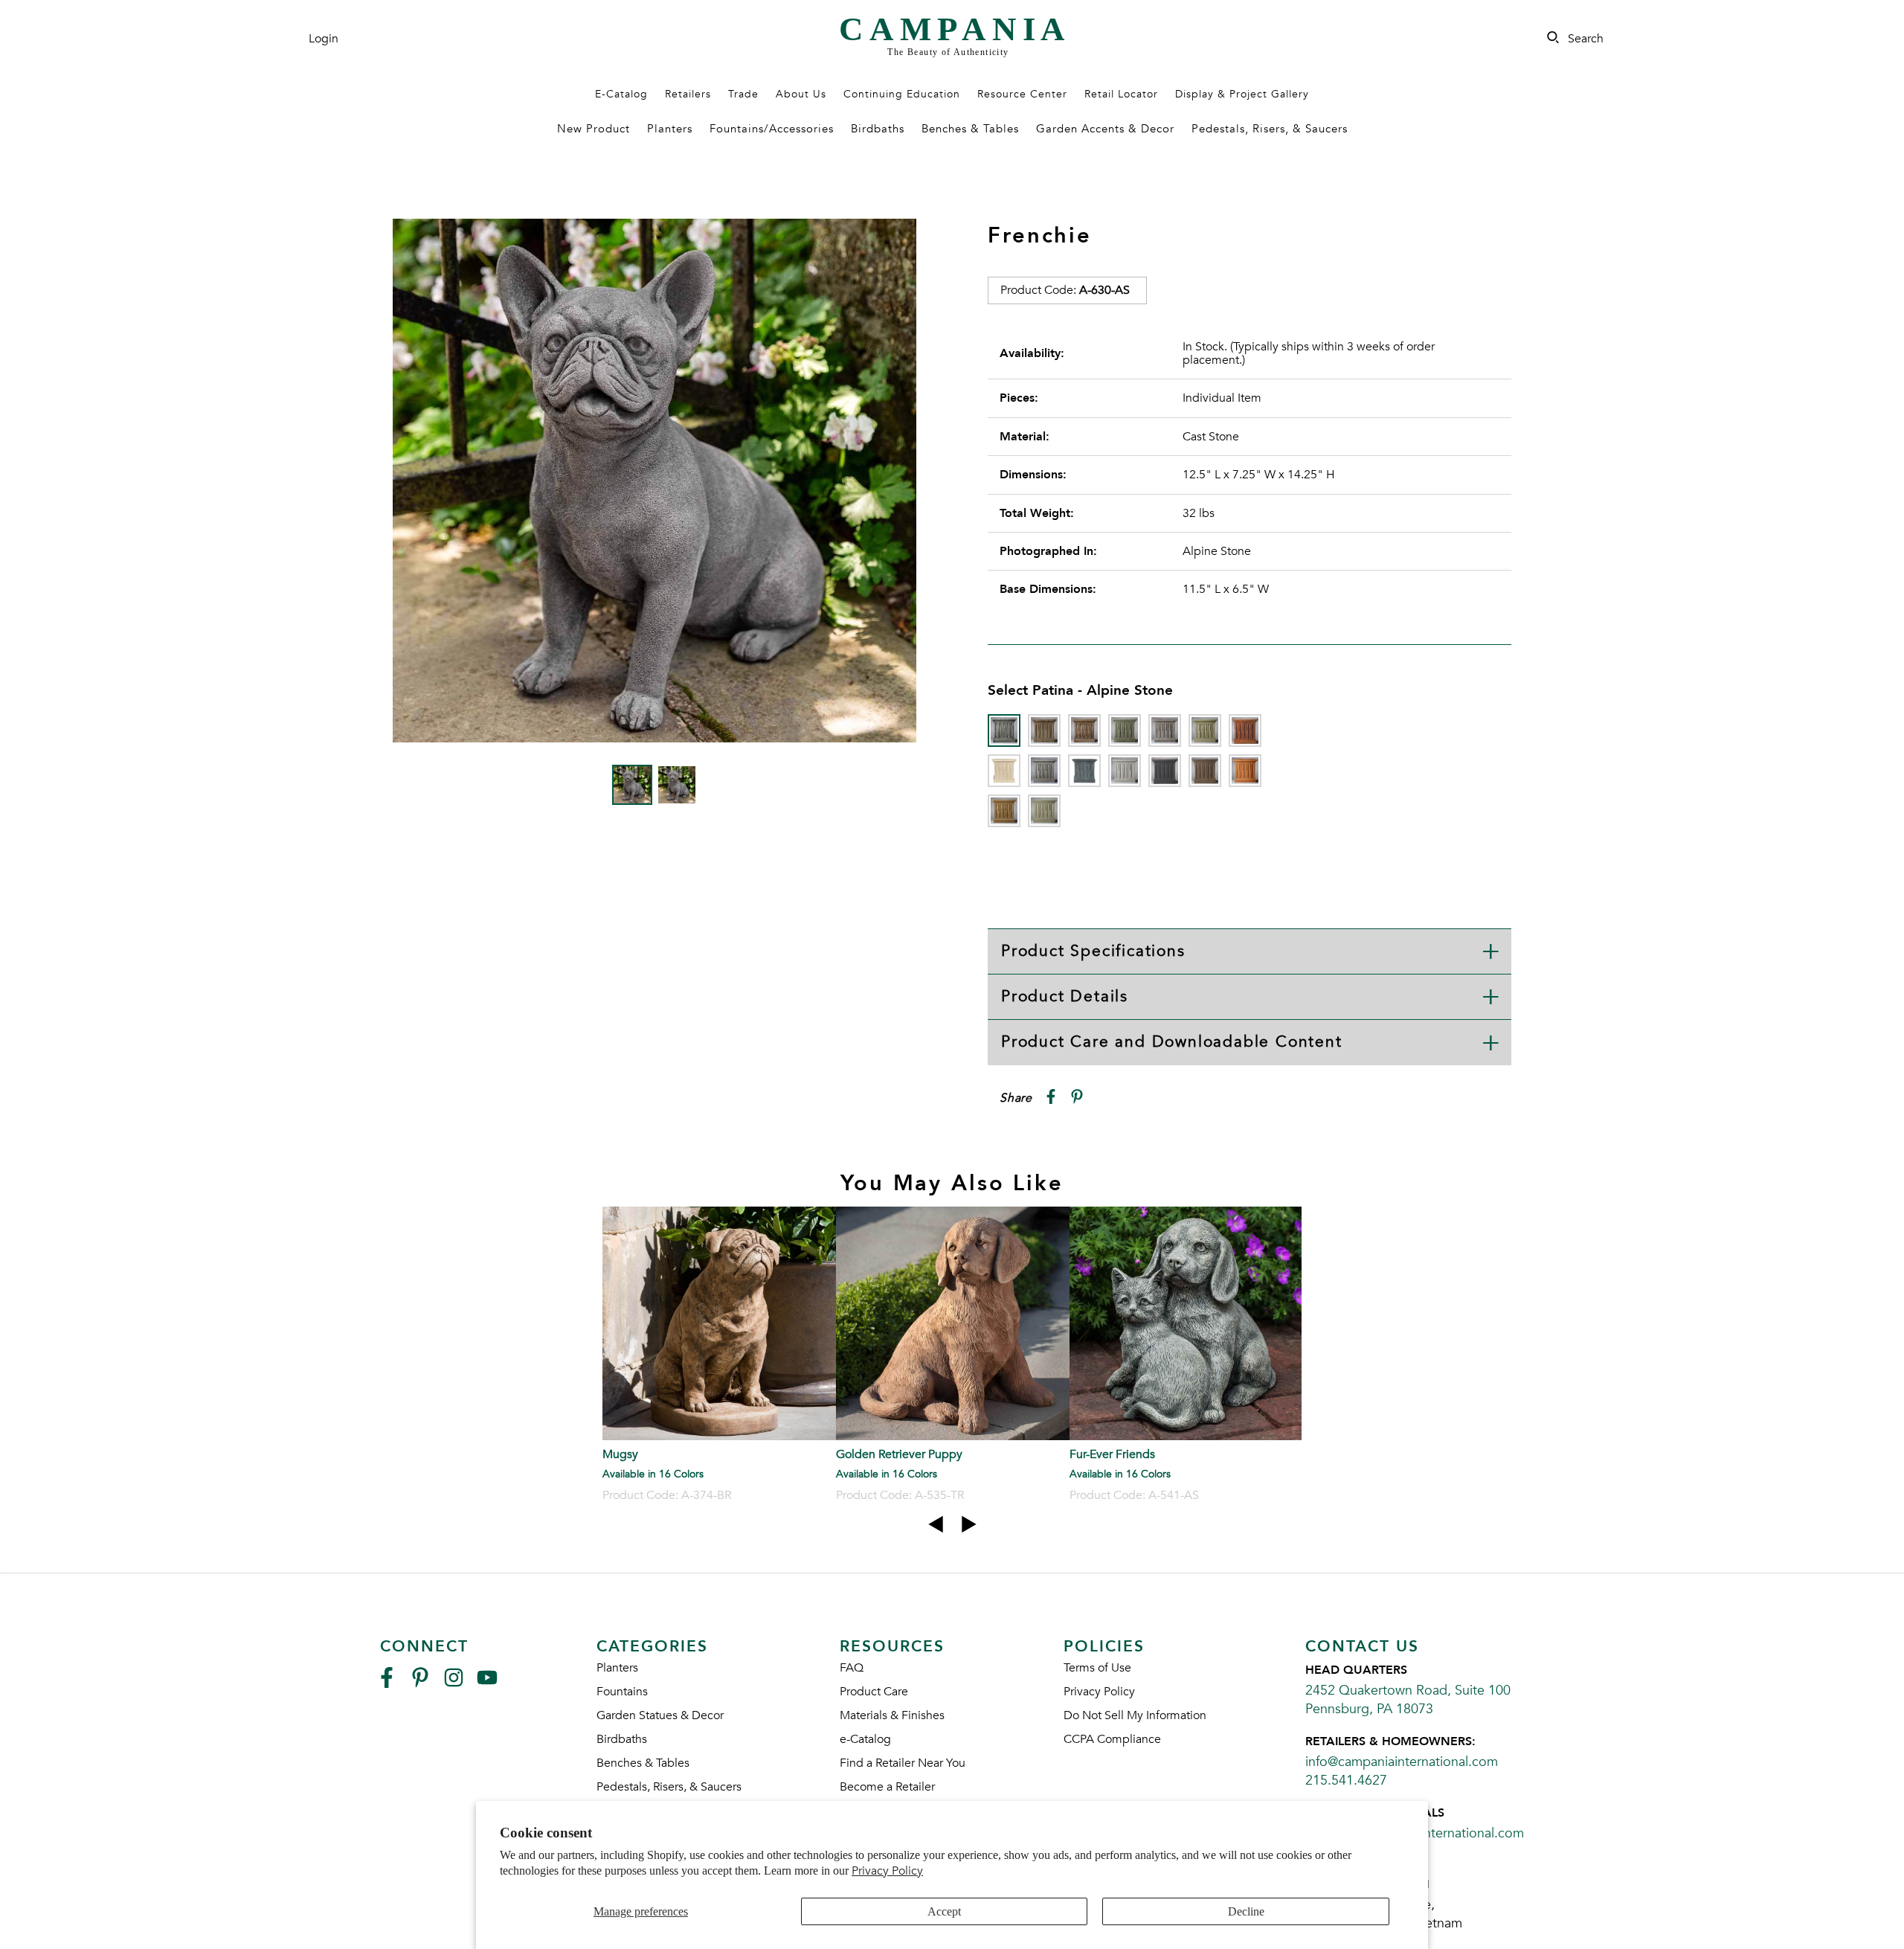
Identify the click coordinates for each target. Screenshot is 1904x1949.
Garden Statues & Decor (660, 1715)
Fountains (622, 1692)
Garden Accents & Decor (1105, 129)
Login (324, 39)
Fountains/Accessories (772, 129)
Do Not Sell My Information (1135, 1715)
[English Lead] (1165, 731)
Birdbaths (878, 129)
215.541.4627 (1346, 1781)
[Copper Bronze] (1125, 731)
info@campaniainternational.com (1402, 1762)
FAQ (852, 1668)
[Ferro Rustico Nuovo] (1245, 731)
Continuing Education (902, 94)
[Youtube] (487, 1684)
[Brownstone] (1084, 731)
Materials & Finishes (892, 1715)
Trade (743, 94)
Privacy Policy (887, 1871)
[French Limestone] (1004, 771)
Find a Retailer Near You (903, 1763)
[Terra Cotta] (1245, 771)
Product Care (874, 1692)
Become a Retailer (887, 1787)
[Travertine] (1004, 811)
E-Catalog (621, 94)
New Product (594, 129)
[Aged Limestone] (1044, 731)
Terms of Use (1097, 1668)
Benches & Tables (970, 129)
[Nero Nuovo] (1165, 771)
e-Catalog (865, 1739)
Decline (1246, 1911)
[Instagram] (454, 1684)
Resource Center (1022, 94)
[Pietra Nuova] (1205, 771)
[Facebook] (387, 1684)
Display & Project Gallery (1242, 94)
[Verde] (1044, 811)
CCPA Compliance (1112, 1739)
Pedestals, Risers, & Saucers (1270, 129)
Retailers (688, 94)
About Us (801, 94)
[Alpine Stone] (1004, 731)
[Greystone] (1044, 771)
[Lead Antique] (1084, 771)
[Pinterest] (420, 1684)
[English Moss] (1205, 731)
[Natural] (1125, 771)
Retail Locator (1121, 94)
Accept (944, 1911)
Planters (670, 129)
